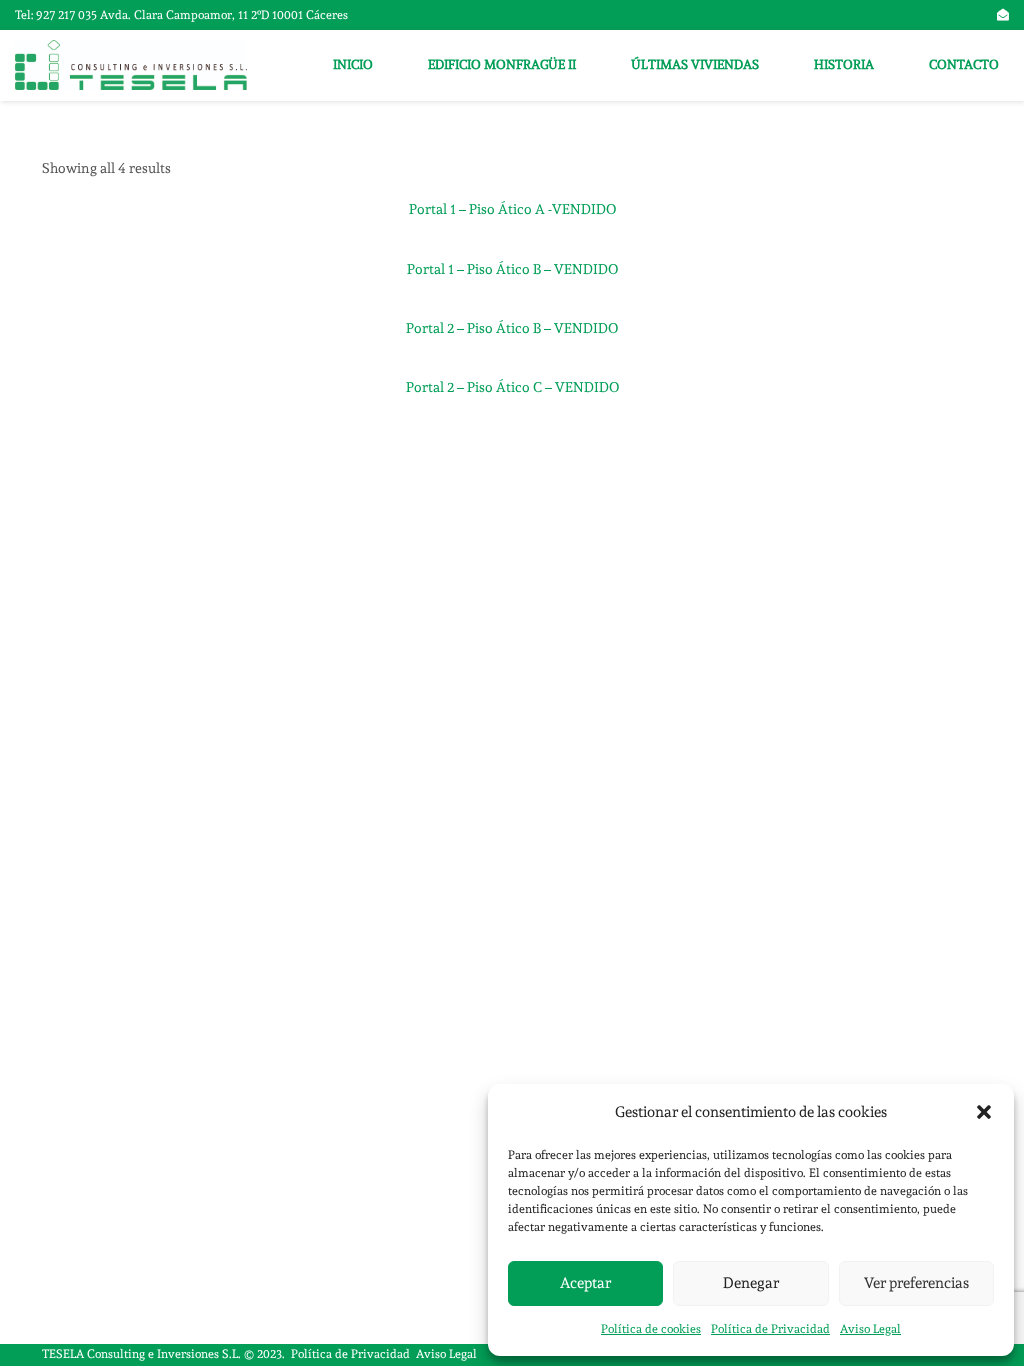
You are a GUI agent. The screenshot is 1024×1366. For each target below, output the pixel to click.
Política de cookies (651, 1329)
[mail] (1003, 15)
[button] (984, 1112)
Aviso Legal (870, 1329)
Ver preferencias (916, 1283)
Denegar (751, 1283)
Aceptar (585, 1283)
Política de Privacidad (770, 1329)
